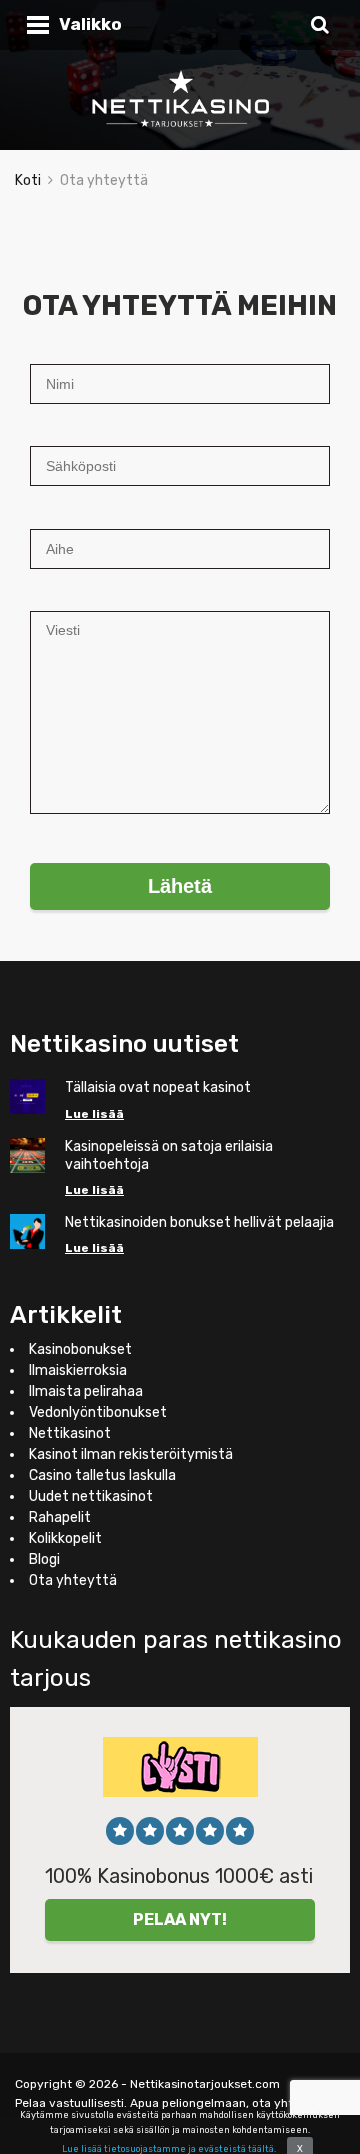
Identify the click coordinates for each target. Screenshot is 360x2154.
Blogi (44, 1559)
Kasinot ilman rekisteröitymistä (131, 1454)
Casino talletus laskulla (102, 1475)
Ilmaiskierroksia (78, 1370)
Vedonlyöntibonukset (98, 1412)
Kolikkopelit (65, 1538)
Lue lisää (94, 1114)
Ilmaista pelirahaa (86, 1391)
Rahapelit (60, 1517)
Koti (28, 180)
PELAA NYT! (180, 1919)
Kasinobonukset (80, 1349)
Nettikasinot (70, 1433)
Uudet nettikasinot (91, 1496)
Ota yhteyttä (73, 1580)
